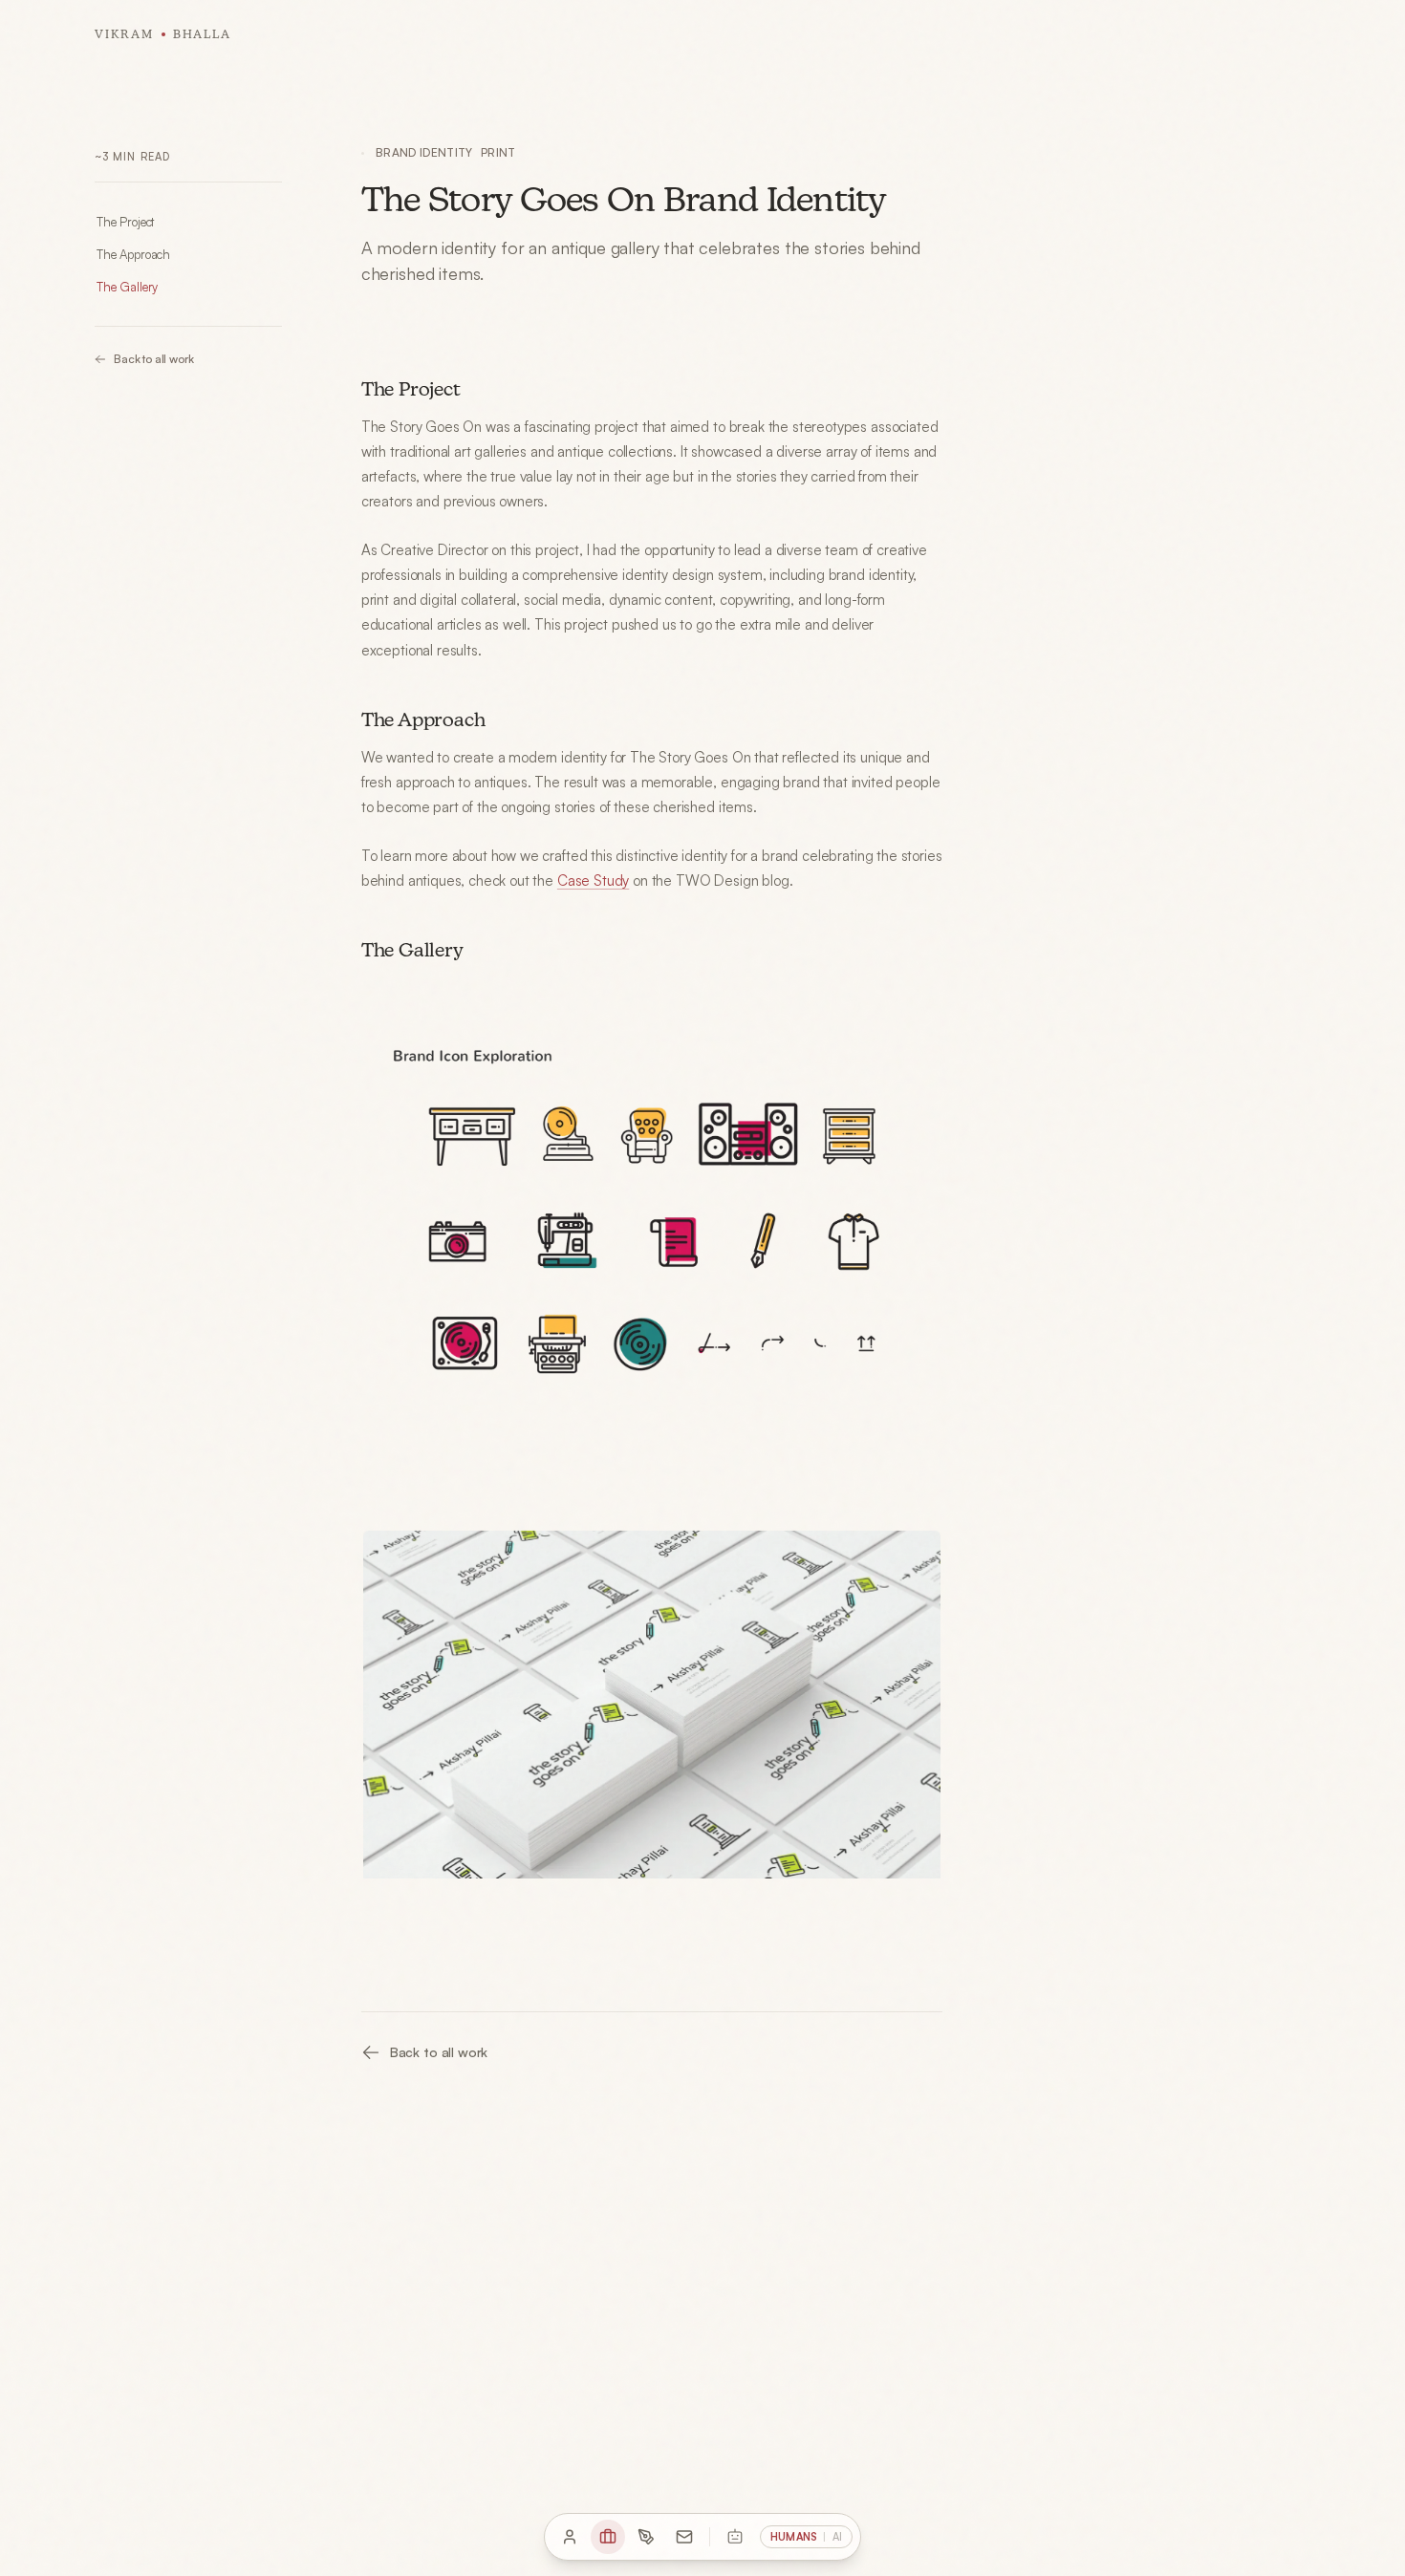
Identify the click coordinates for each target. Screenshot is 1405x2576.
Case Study (593, 880)
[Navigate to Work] (608, 2537)
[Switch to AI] (735, 2537)
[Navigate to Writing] (646, 2537)
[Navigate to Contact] (684, 2537)
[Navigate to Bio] (570, 2537)
